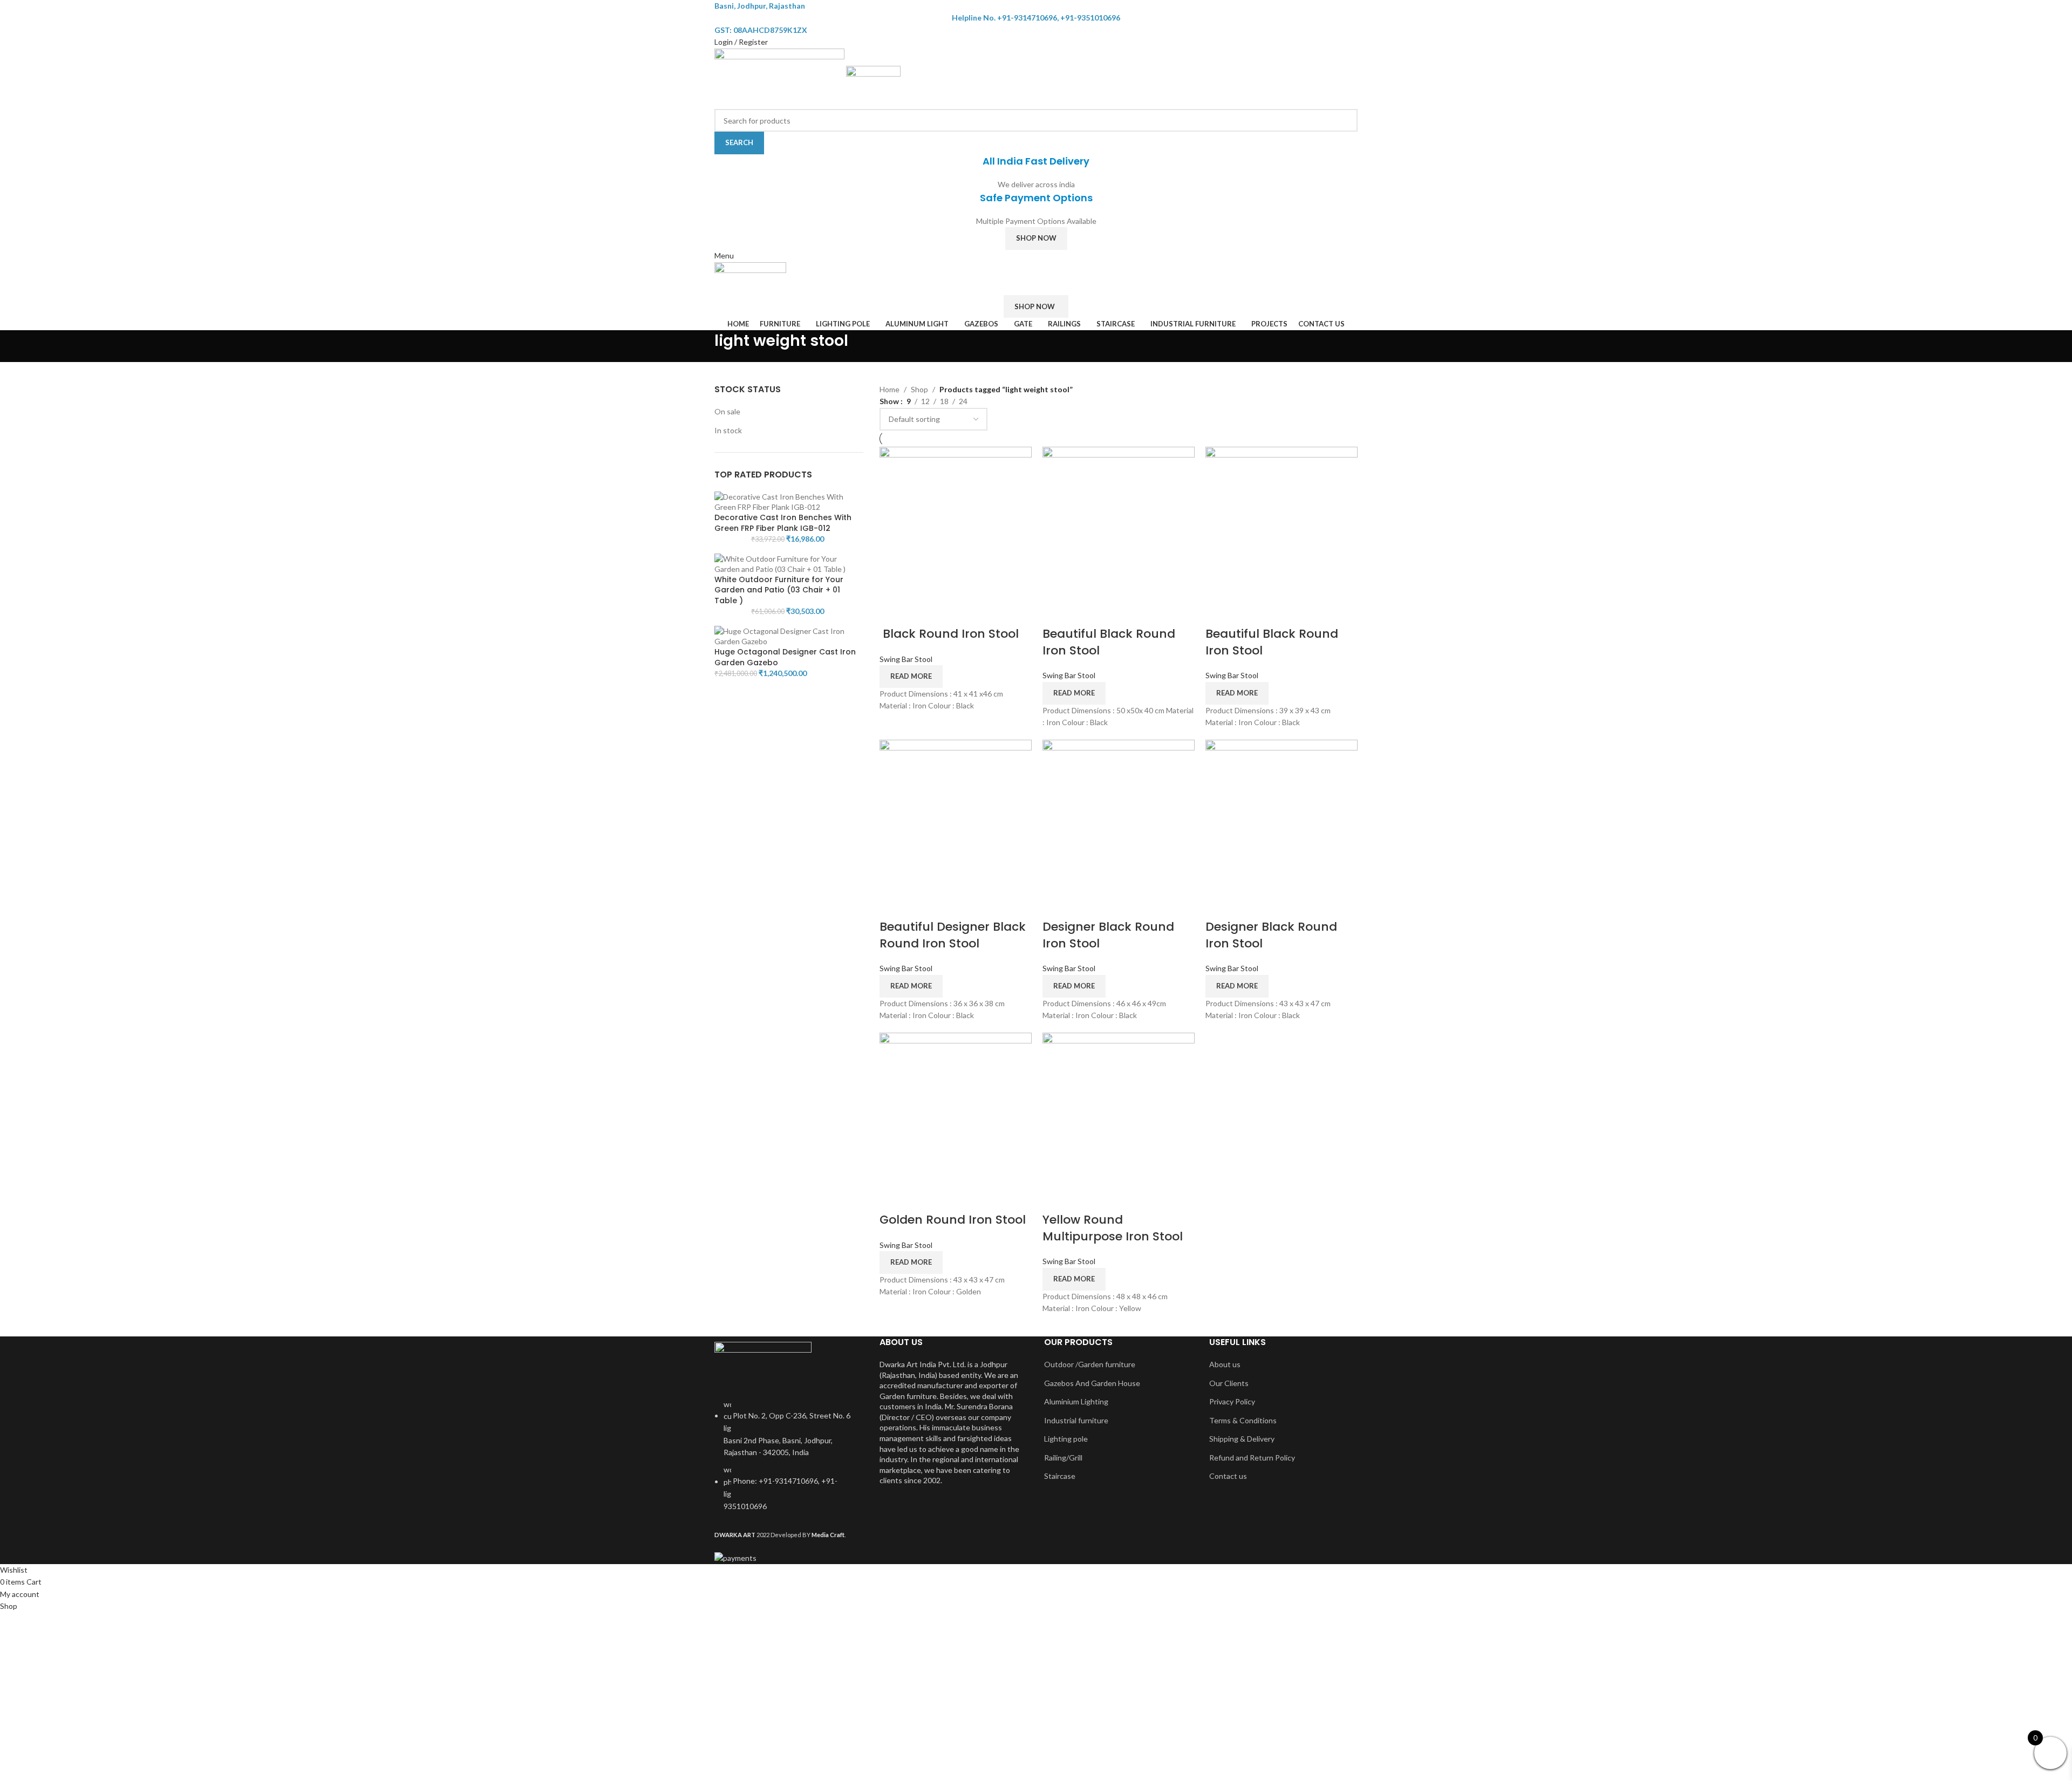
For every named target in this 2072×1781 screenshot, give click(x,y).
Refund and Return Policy (1252, 1458)
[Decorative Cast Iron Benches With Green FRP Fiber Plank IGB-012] (789, 501)
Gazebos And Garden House (1092, 1383)
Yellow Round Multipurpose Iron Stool (1113, 1228)
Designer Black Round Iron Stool (1108, 935)
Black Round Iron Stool (949, 634)
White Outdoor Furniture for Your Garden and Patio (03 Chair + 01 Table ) (779, 590)
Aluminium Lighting (1076, 1401)
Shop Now (1036, 238)
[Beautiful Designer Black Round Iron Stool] (956, 814)
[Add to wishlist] (950, 612)
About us (1225, 1364)
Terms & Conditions (1243, 1420)
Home (890, 389)
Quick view (922, 612)
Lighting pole (1066, 1439)
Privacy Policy (1232, 1401)
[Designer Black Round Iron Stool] (1119, 814)
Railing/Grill (1063, 1458)
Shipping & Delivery (1242, 1439)
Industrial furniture (1076, 1420)
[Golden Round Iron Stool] (956, 1107)
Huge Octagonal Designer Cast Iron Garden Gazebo (785, 657)
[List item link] (789, 1461)
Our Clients (1229, 1383)
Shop (919, 389)
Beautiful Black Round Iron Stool (1109, 642)
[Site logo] (780, 77)
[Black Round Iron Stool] (956, 521)
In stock (728, 430)
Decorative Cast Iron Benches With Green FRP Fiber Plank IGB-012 (783, 523)
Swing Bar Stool (906, 659)
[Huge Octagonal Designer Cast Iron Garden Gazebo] (789, 635)
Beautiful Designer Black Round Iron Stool (953, 935)
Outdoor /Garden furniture (1090, 1364)
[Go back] (701, 346)
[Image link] (763, 1364)
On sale (727, 411)
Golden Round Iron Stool (953, 1220)
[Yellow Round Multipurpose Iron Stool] (1119, 1107)
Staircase (1060, 1476)
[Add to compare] (893, 612)
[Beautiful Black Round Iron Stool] (1119, 521)
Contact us (1228, 1476)
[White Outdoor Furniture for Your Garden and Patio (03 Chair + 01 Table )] (789, 563)
